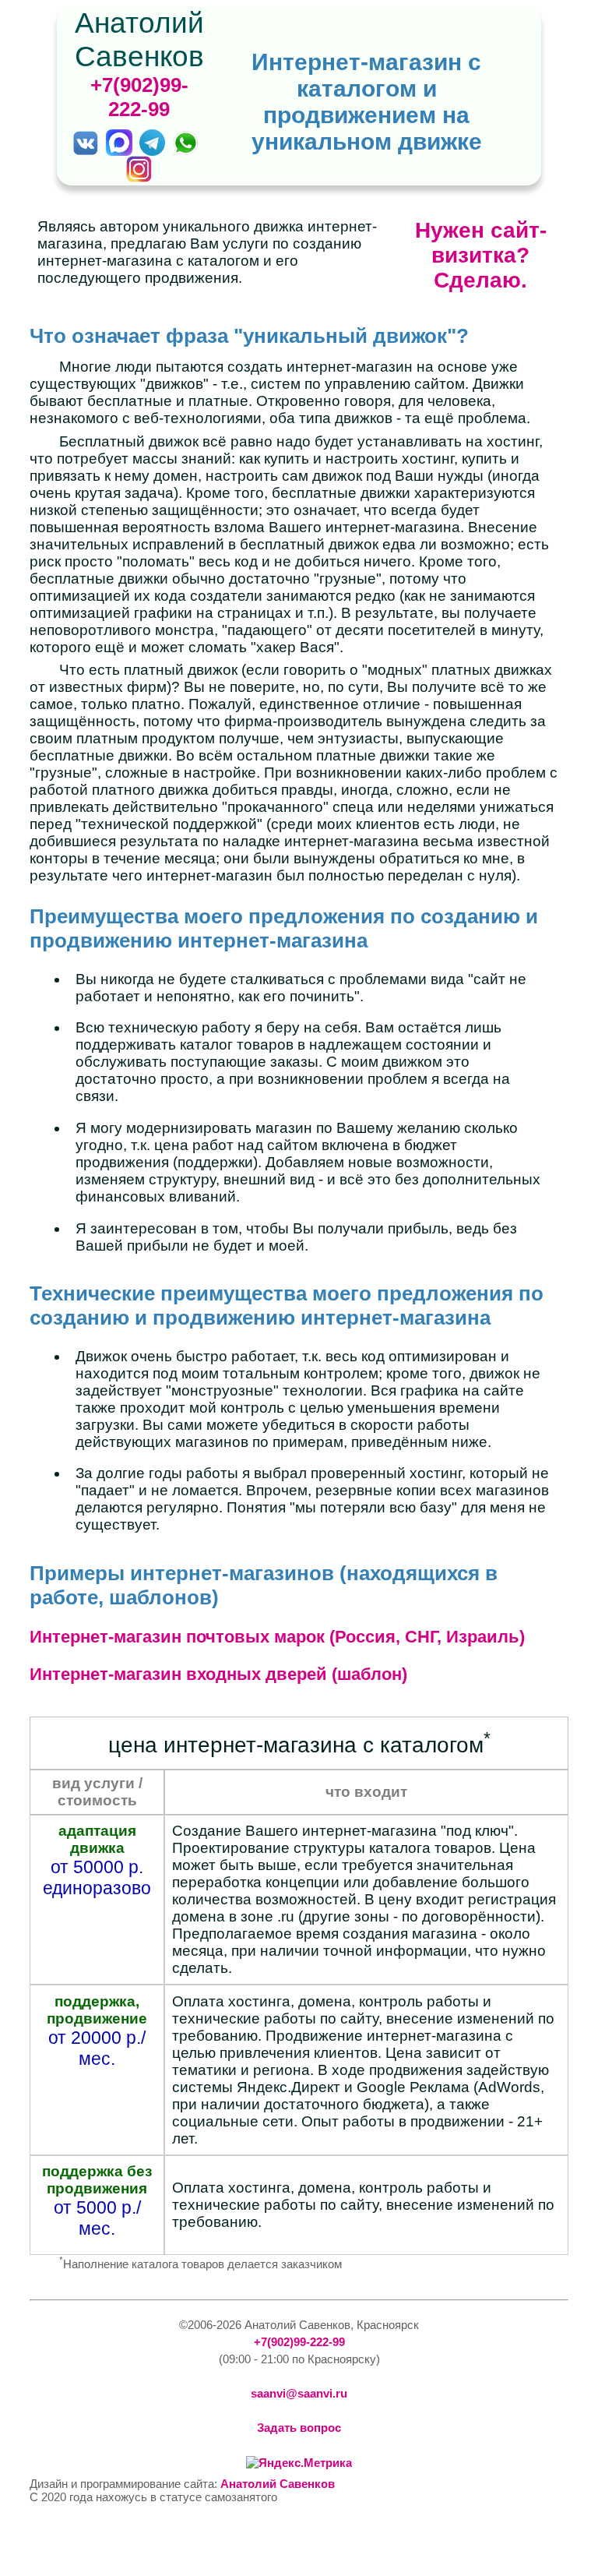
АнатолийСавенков (139, 39)
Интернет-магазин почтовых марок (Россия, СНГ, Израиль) (277, 1637)
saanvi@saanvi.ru (299, 2393)
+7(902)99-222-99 (139, 97)
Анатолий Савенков (278, 2484)
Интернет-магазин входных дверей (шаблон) (218, 1674)
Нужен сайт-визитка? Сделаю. (481, 255)
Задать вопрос (299, 2428)
